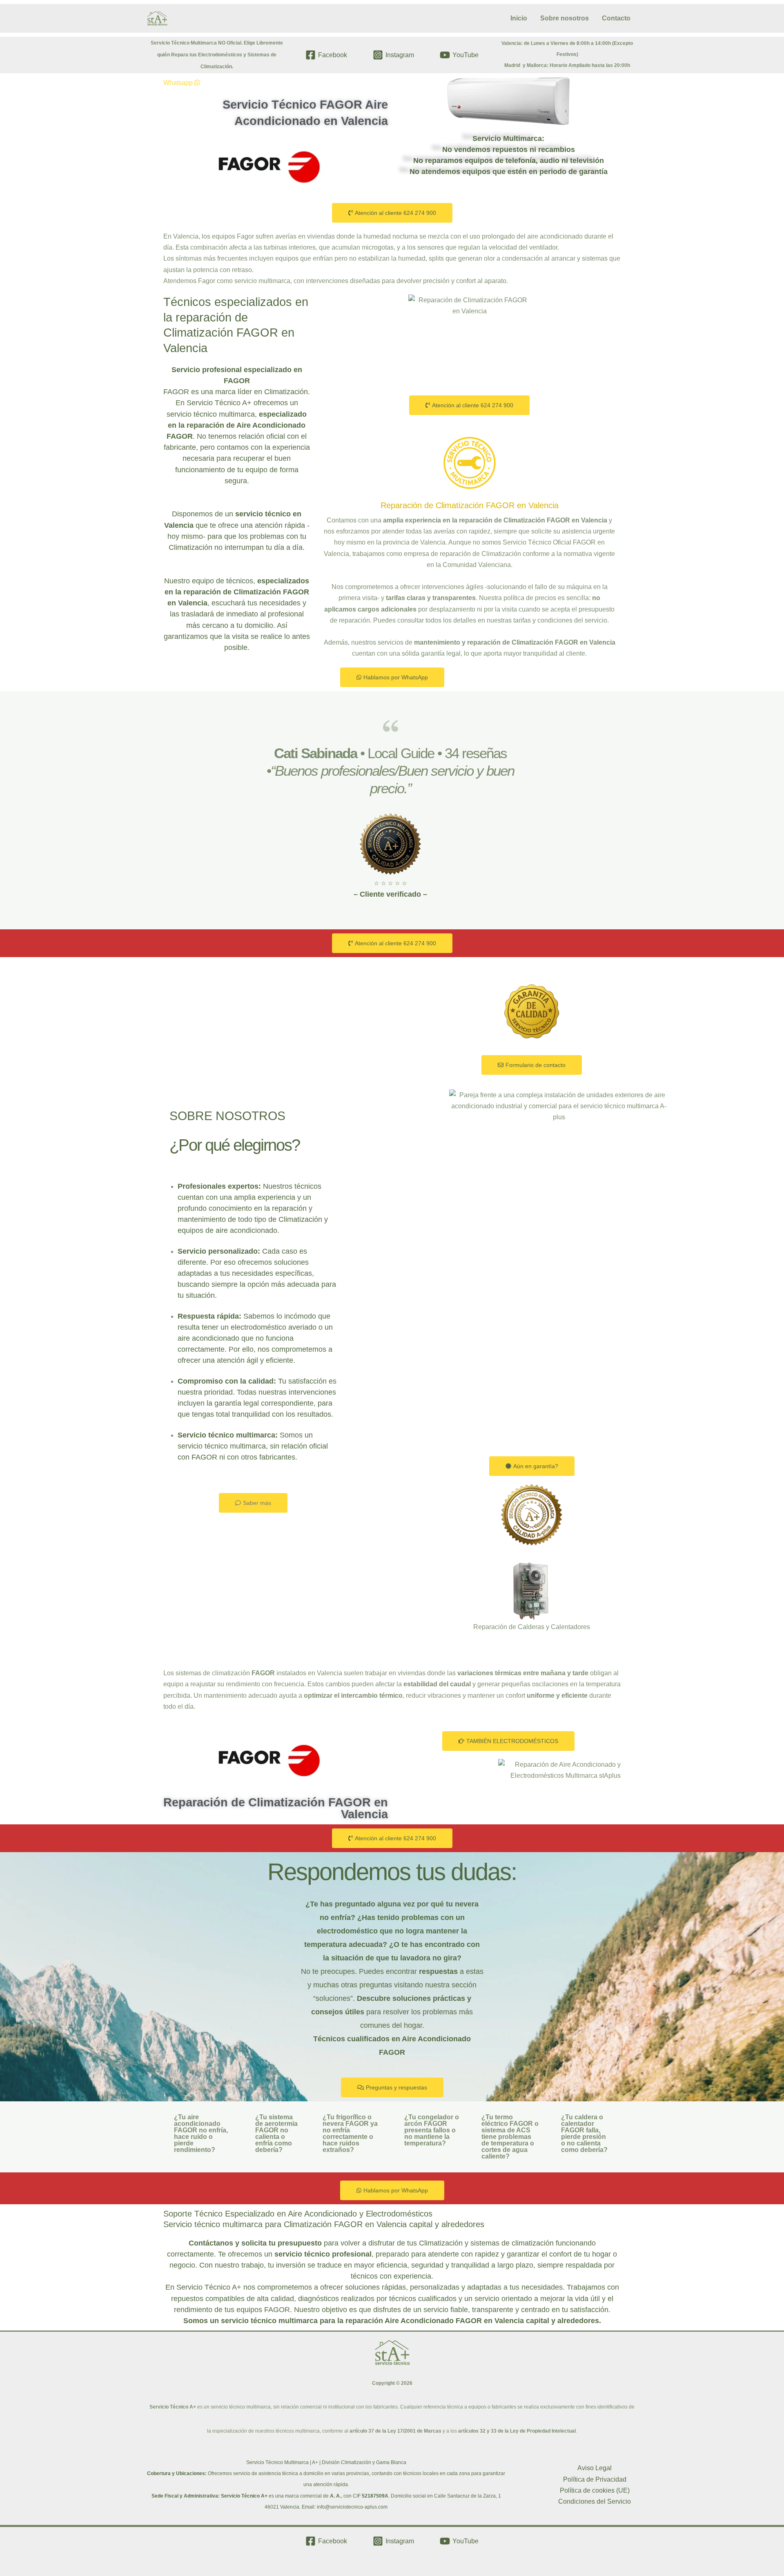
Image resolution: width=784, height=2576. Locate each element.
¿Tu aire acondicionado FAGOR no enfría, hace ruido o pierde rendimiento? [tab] (201, 2133)
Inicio (519, 18)
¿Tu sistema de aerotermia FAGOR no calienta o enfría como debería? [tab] (276, 2133)
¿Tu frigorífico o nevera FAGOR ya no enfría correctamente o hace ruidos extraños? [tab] (350, 2133)
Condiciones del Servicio (595, 2501)
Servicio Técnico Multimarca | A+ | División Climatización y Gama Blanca (326, 2462)
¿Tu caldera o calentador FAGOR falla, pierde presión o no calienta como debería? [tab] (584, 2133)
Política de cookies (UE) (595, 2490)
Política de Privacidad (595, 2479)
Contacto (616, 18)
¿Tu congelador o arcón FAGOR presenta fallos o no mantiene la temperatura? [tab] (432, 2130)
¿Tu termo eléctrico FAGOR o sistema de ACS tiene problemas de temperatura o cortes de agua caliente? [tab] (510, 2137)
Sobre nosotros (565, 18)
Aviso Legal (595, 2468)
